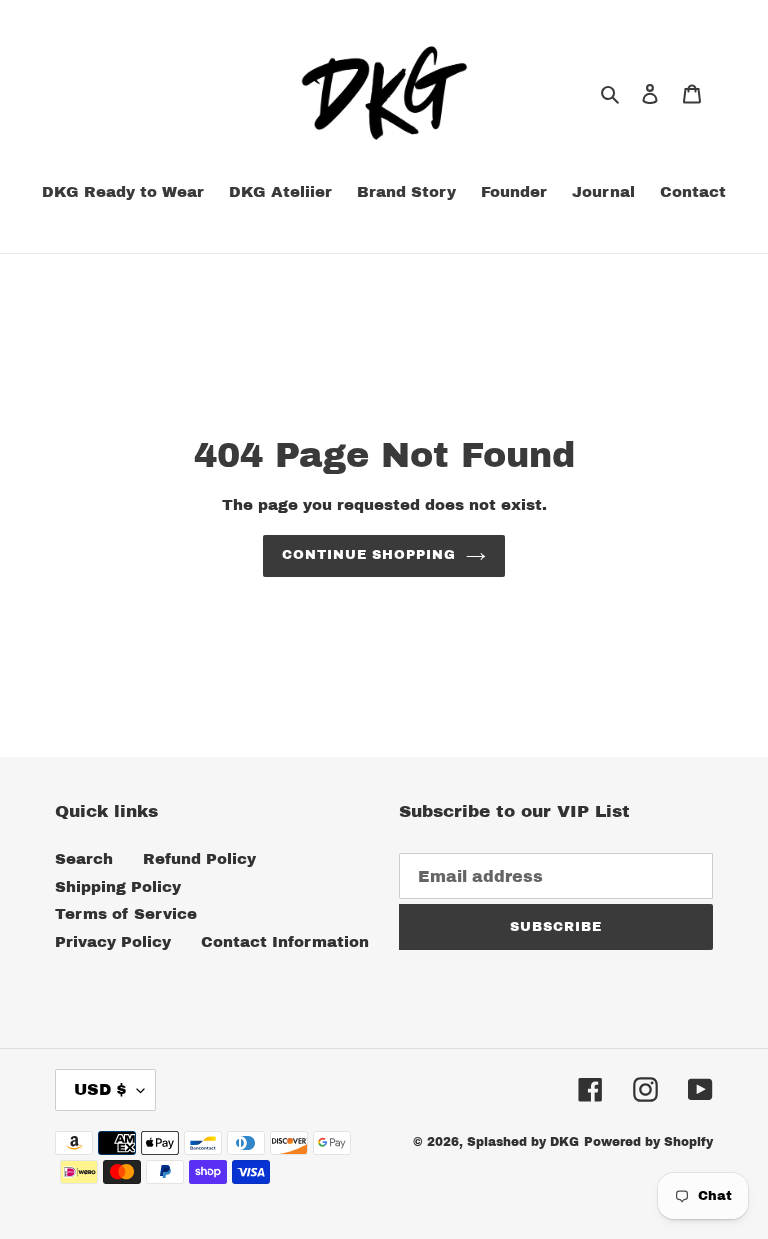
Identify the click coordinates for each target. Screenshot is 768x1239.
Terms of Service (126, 914)
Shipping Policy (118, 887)
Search (84, 859)
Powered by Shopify (648, 1142)
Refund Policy (199, 859)
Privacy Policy (113, 942)
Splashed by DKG (523, 1142)
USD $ (100, 1089)
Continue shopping (369, 555)
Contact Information (285, 942)
